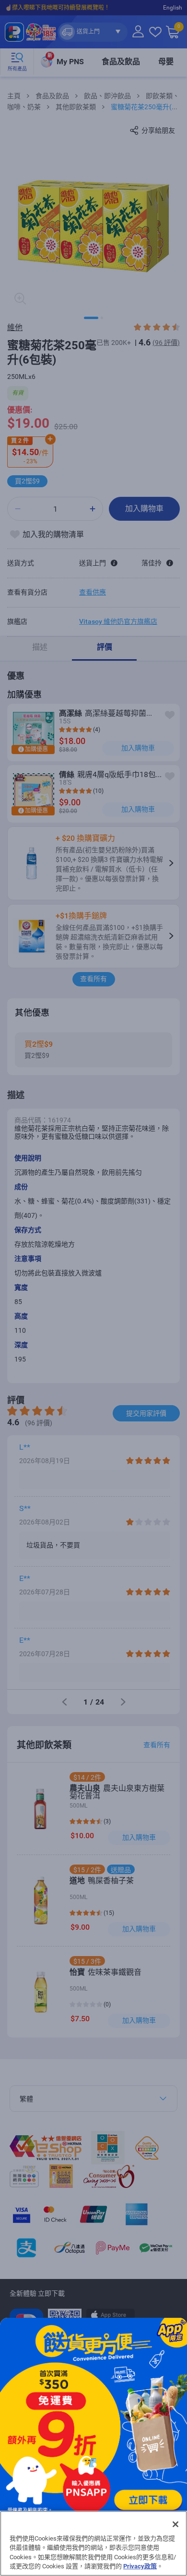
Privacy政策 (140, 2566)
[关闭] (175, 2524)
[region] (93, 2543)
